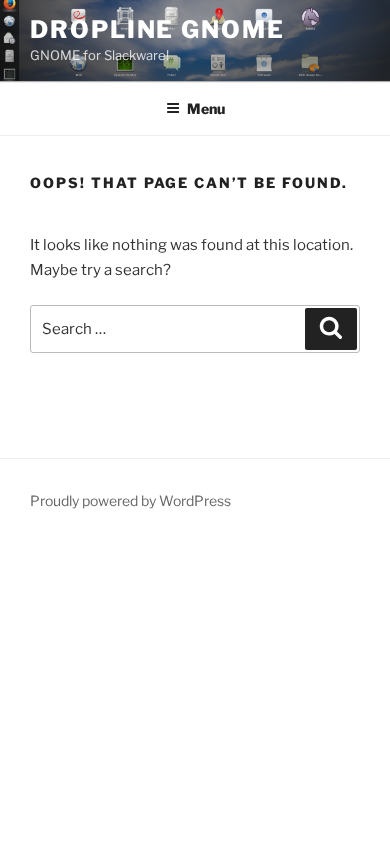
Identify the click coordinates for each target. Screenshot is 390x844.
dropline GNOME (157, 29)
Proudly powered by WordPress (130, 500)
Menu (206, 108)
